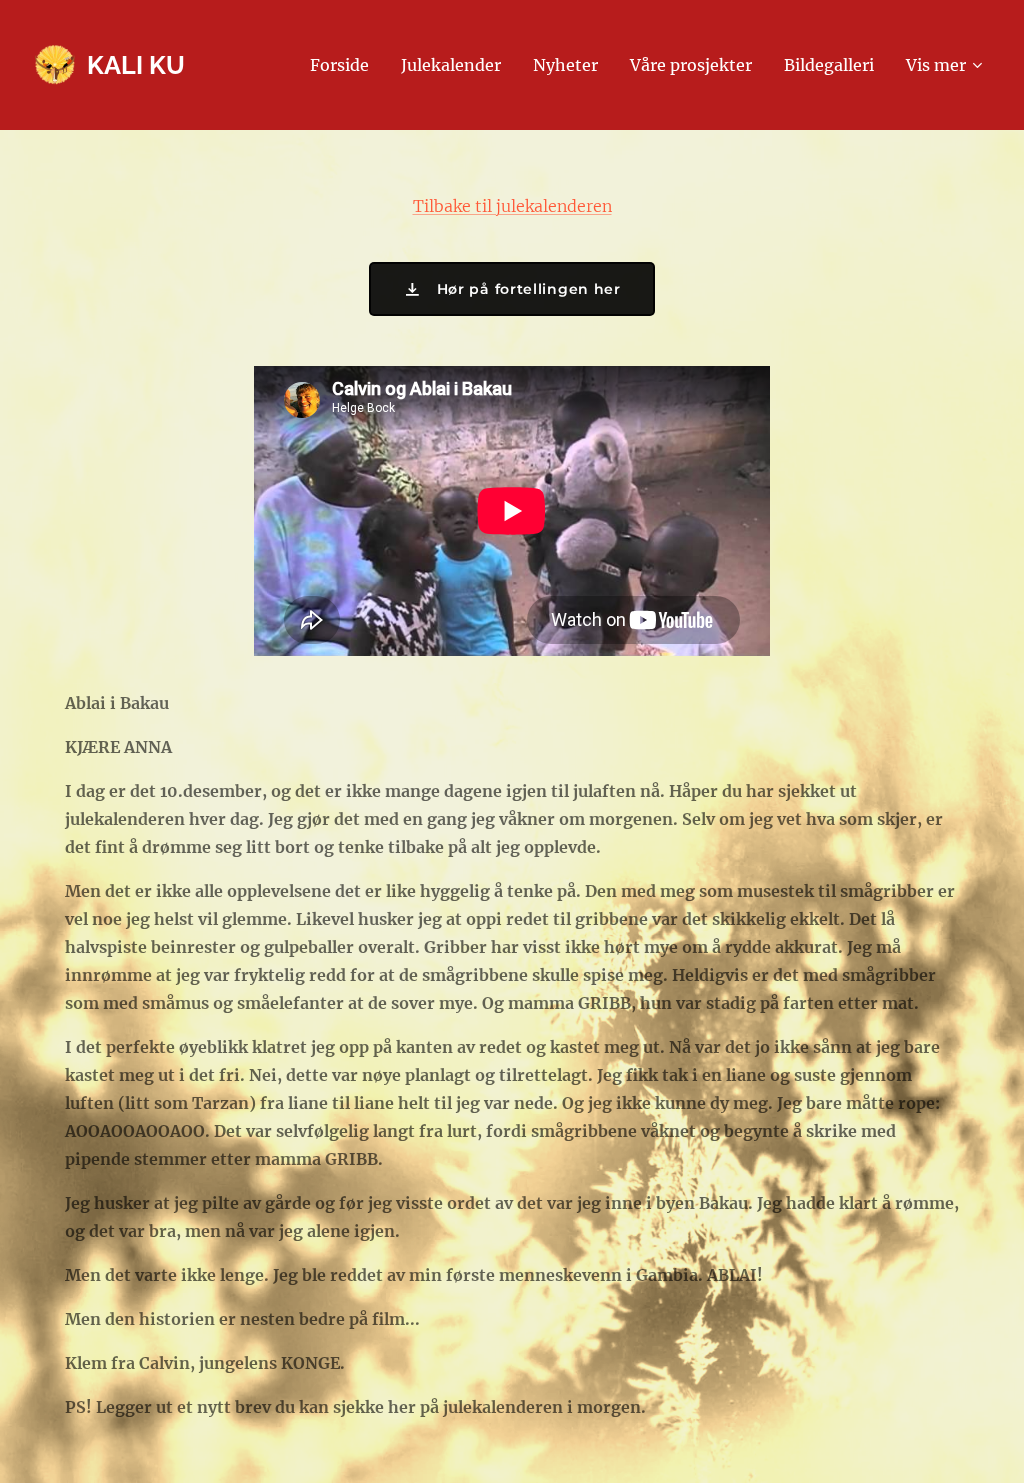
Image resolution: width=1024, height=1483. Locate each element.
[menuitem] (345, 65)
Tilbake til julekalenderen (512, 206)
